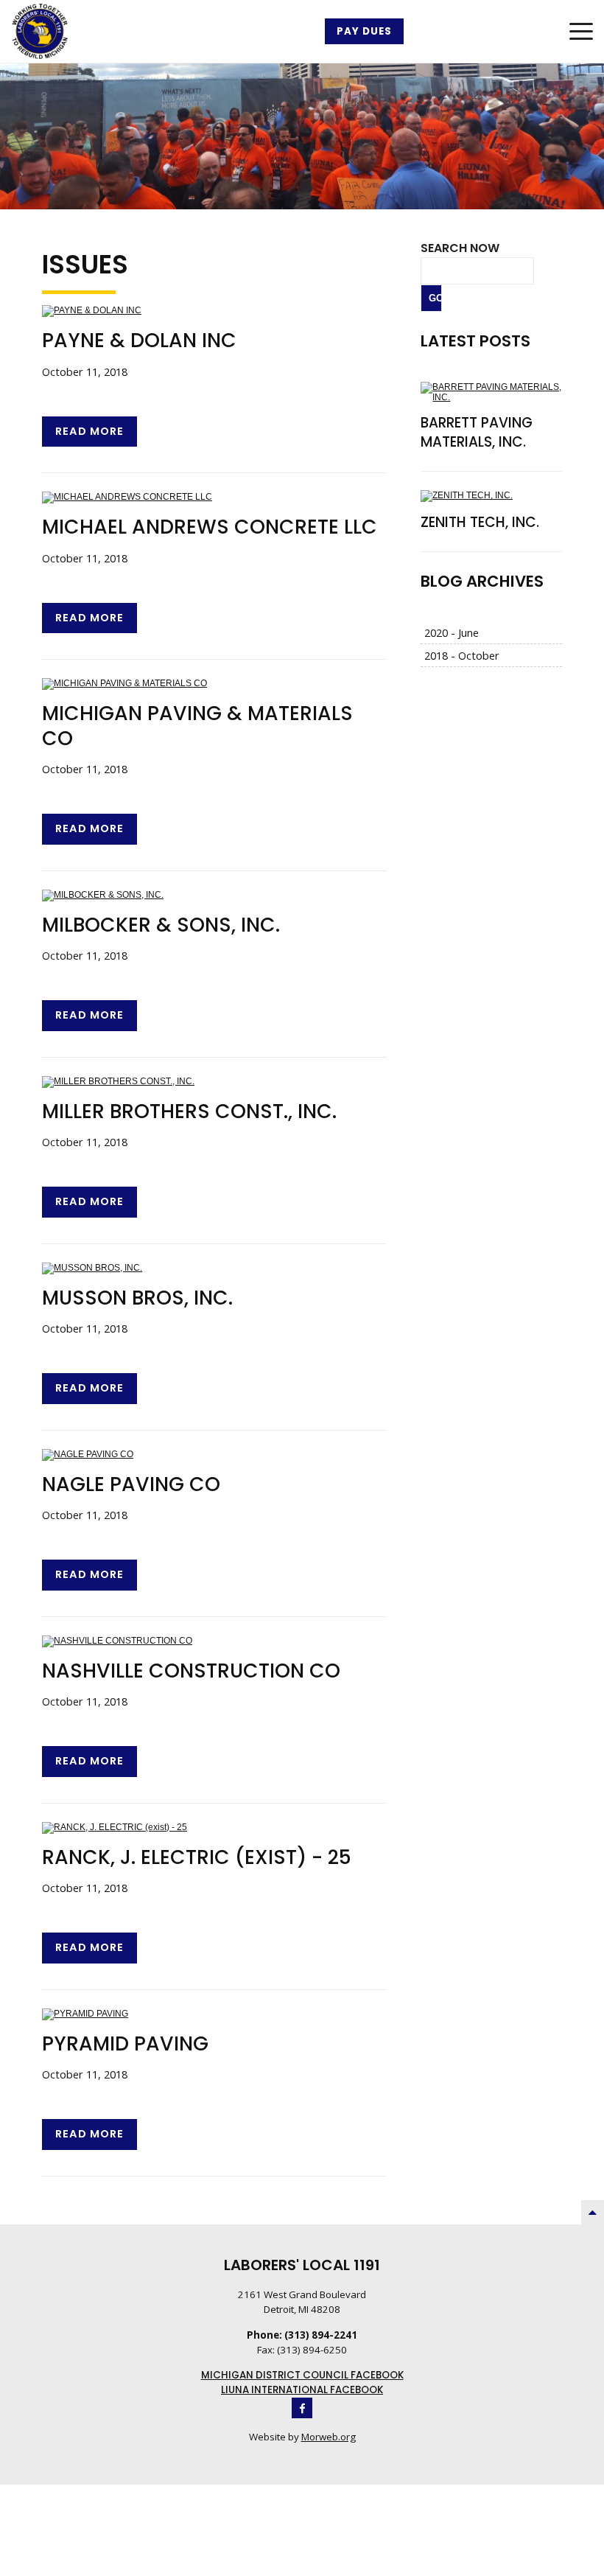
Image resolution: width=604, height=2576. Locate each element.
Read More (89, 431)
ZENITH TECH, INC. (480, 522)
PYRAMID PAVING (125, 2043)
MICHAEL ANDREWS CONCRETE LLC (210, 527)
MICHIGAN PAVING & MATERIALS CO (197, 725)
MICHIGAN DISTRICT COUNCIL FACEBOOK (302, 2375)
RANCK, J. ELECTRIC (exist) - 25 (197, 1857)
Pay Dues (364, 31)
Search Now (460, 248)
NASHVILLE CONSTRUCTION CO (191, 1671)
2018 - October (462, 655)
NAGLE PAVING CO (131, 1484)
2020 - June (452, 632)
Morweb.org (329, 2437)
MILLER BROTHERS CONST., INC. (189, 1111)
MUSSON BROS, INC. (137, 1298)
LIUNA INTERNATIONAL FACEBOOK (302, 2390)
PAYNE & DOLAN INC (139, 340)
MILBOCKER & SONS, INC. (161, 925)
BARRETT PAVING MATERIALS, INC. (477, 433)
